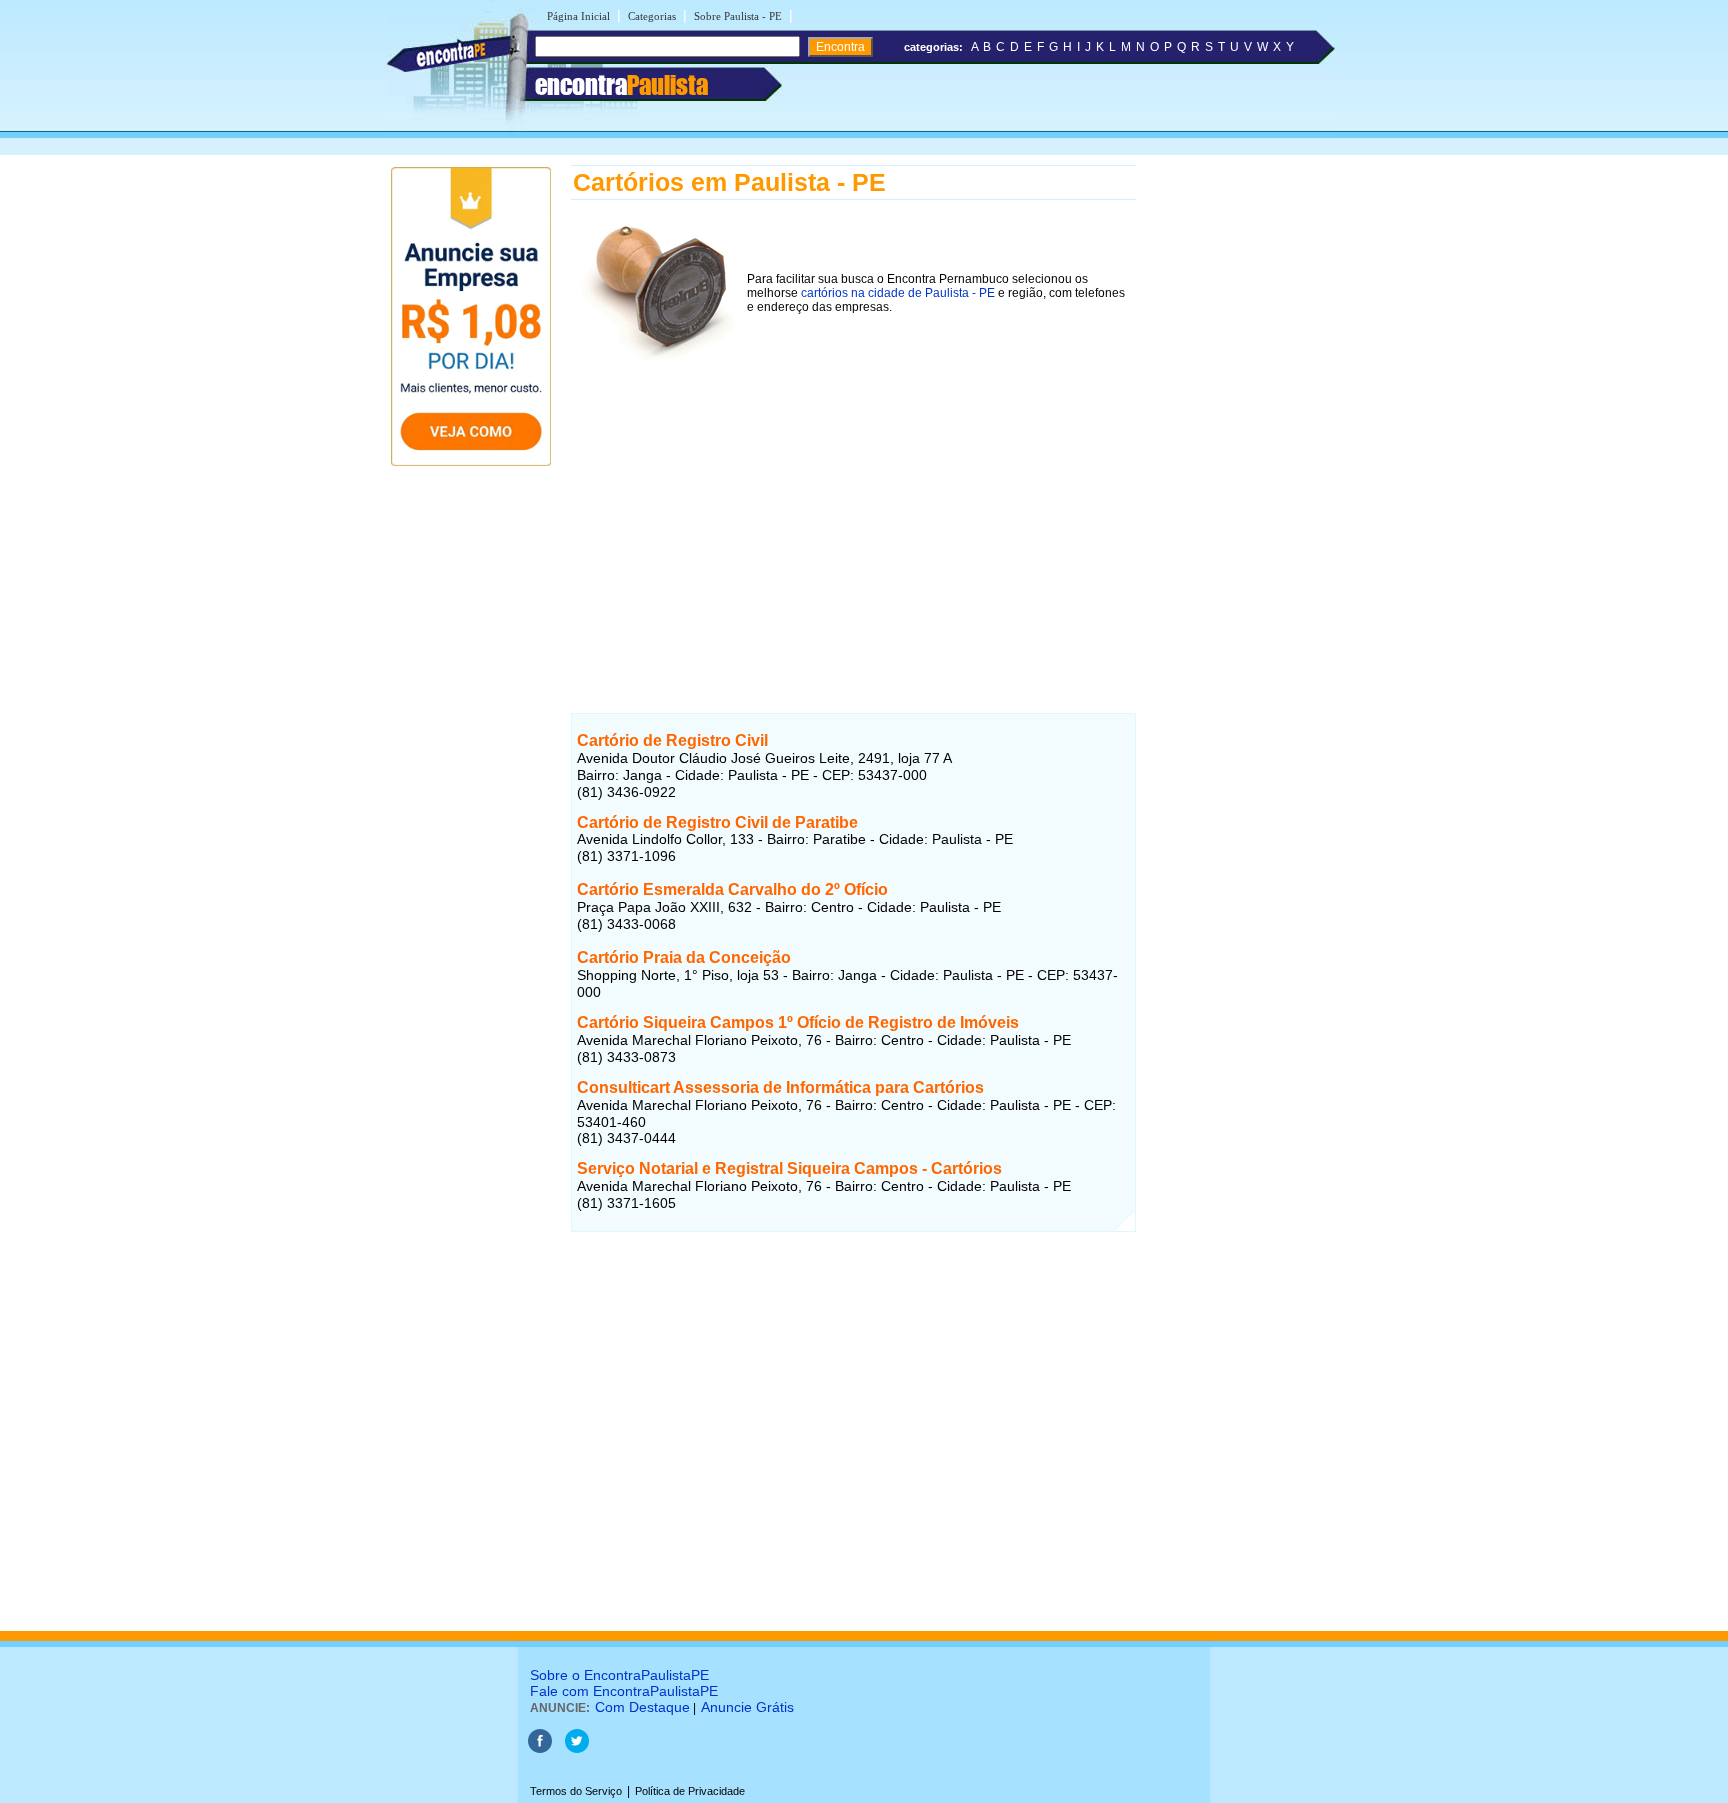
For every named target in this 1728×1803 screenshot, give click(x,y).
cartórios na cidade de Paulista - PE (898, 293)
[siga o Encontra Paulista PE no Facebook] (540, 1749)
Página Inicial (578, 16)
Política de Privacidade (690, 1791)
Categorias (652, 16)
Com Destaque (642, 1707)
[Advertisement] (853, 509)
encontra (621, 85)
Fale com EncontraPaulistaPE (624, 1691)
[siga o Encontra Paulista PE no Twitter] (577, 1749)
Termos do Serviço (576, 1791)
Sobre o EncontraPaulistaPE (619, 1675)
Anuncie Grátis (747, 1707)
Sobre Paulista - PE (738, 16)
